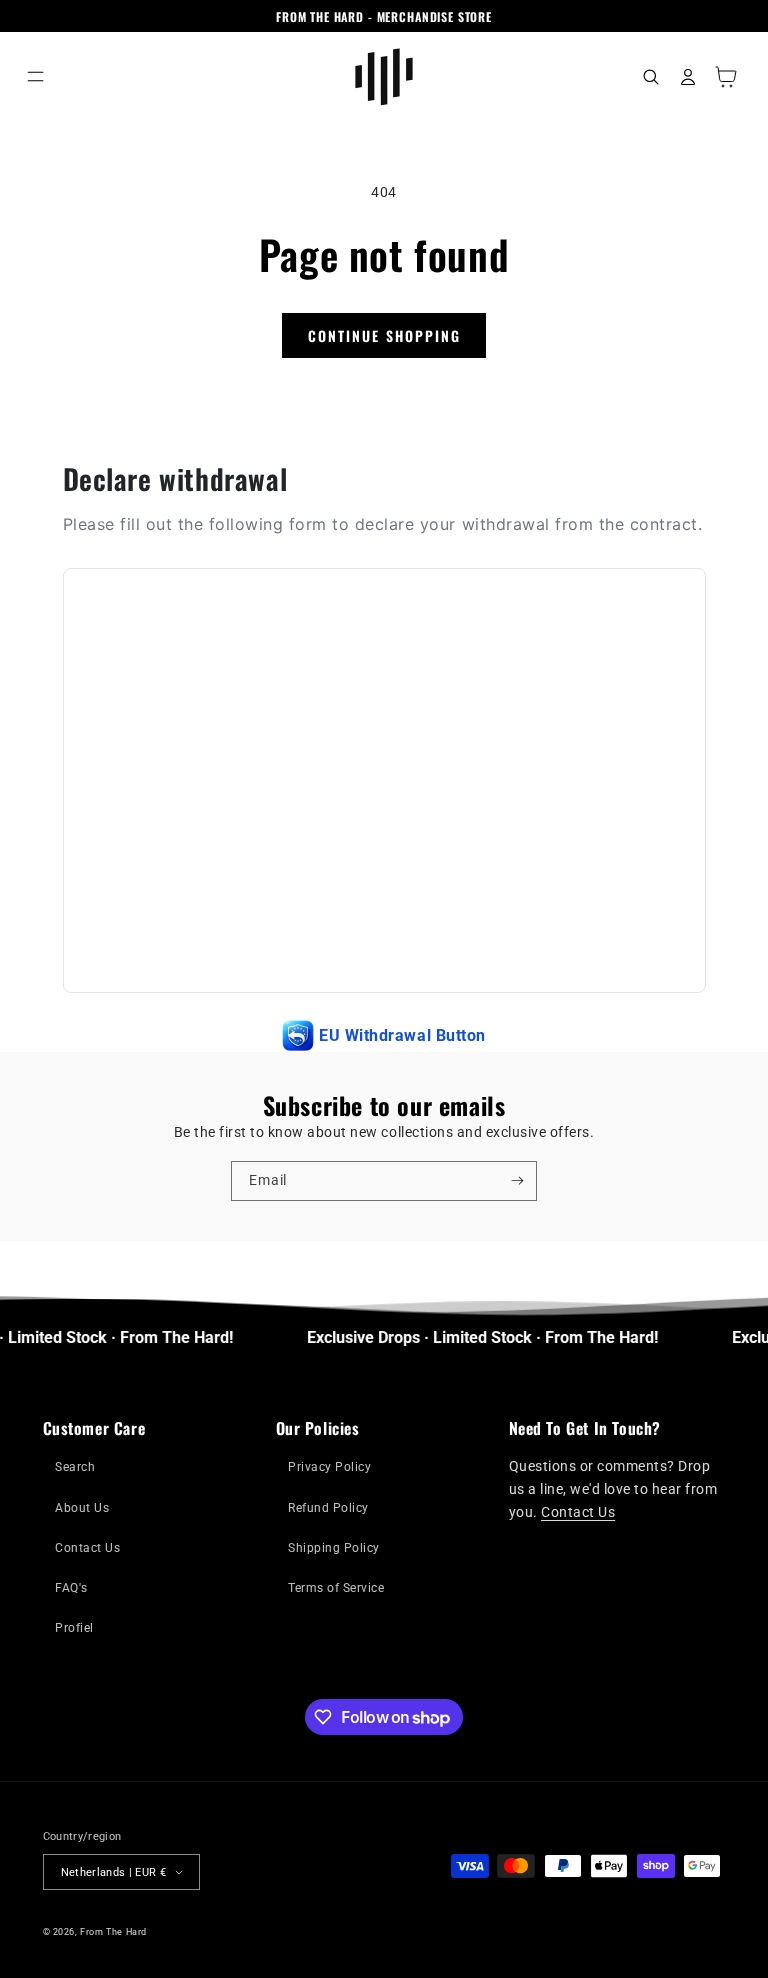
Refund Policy (328, 1508)
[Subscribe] (517, 1181)
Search (75, 1467)
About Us (82, 1508)
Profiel (74, 1628)
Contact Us (87, 1548)
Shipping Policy (334, 1548)
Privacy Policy (329, 1467)
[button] (35, 76)
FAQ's (71, 1588)
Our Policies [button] (318, 1428)
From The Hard (113, 1931)
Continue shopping (384, 335)
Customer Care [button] (94, 1428)
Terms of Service (336, 1588)
